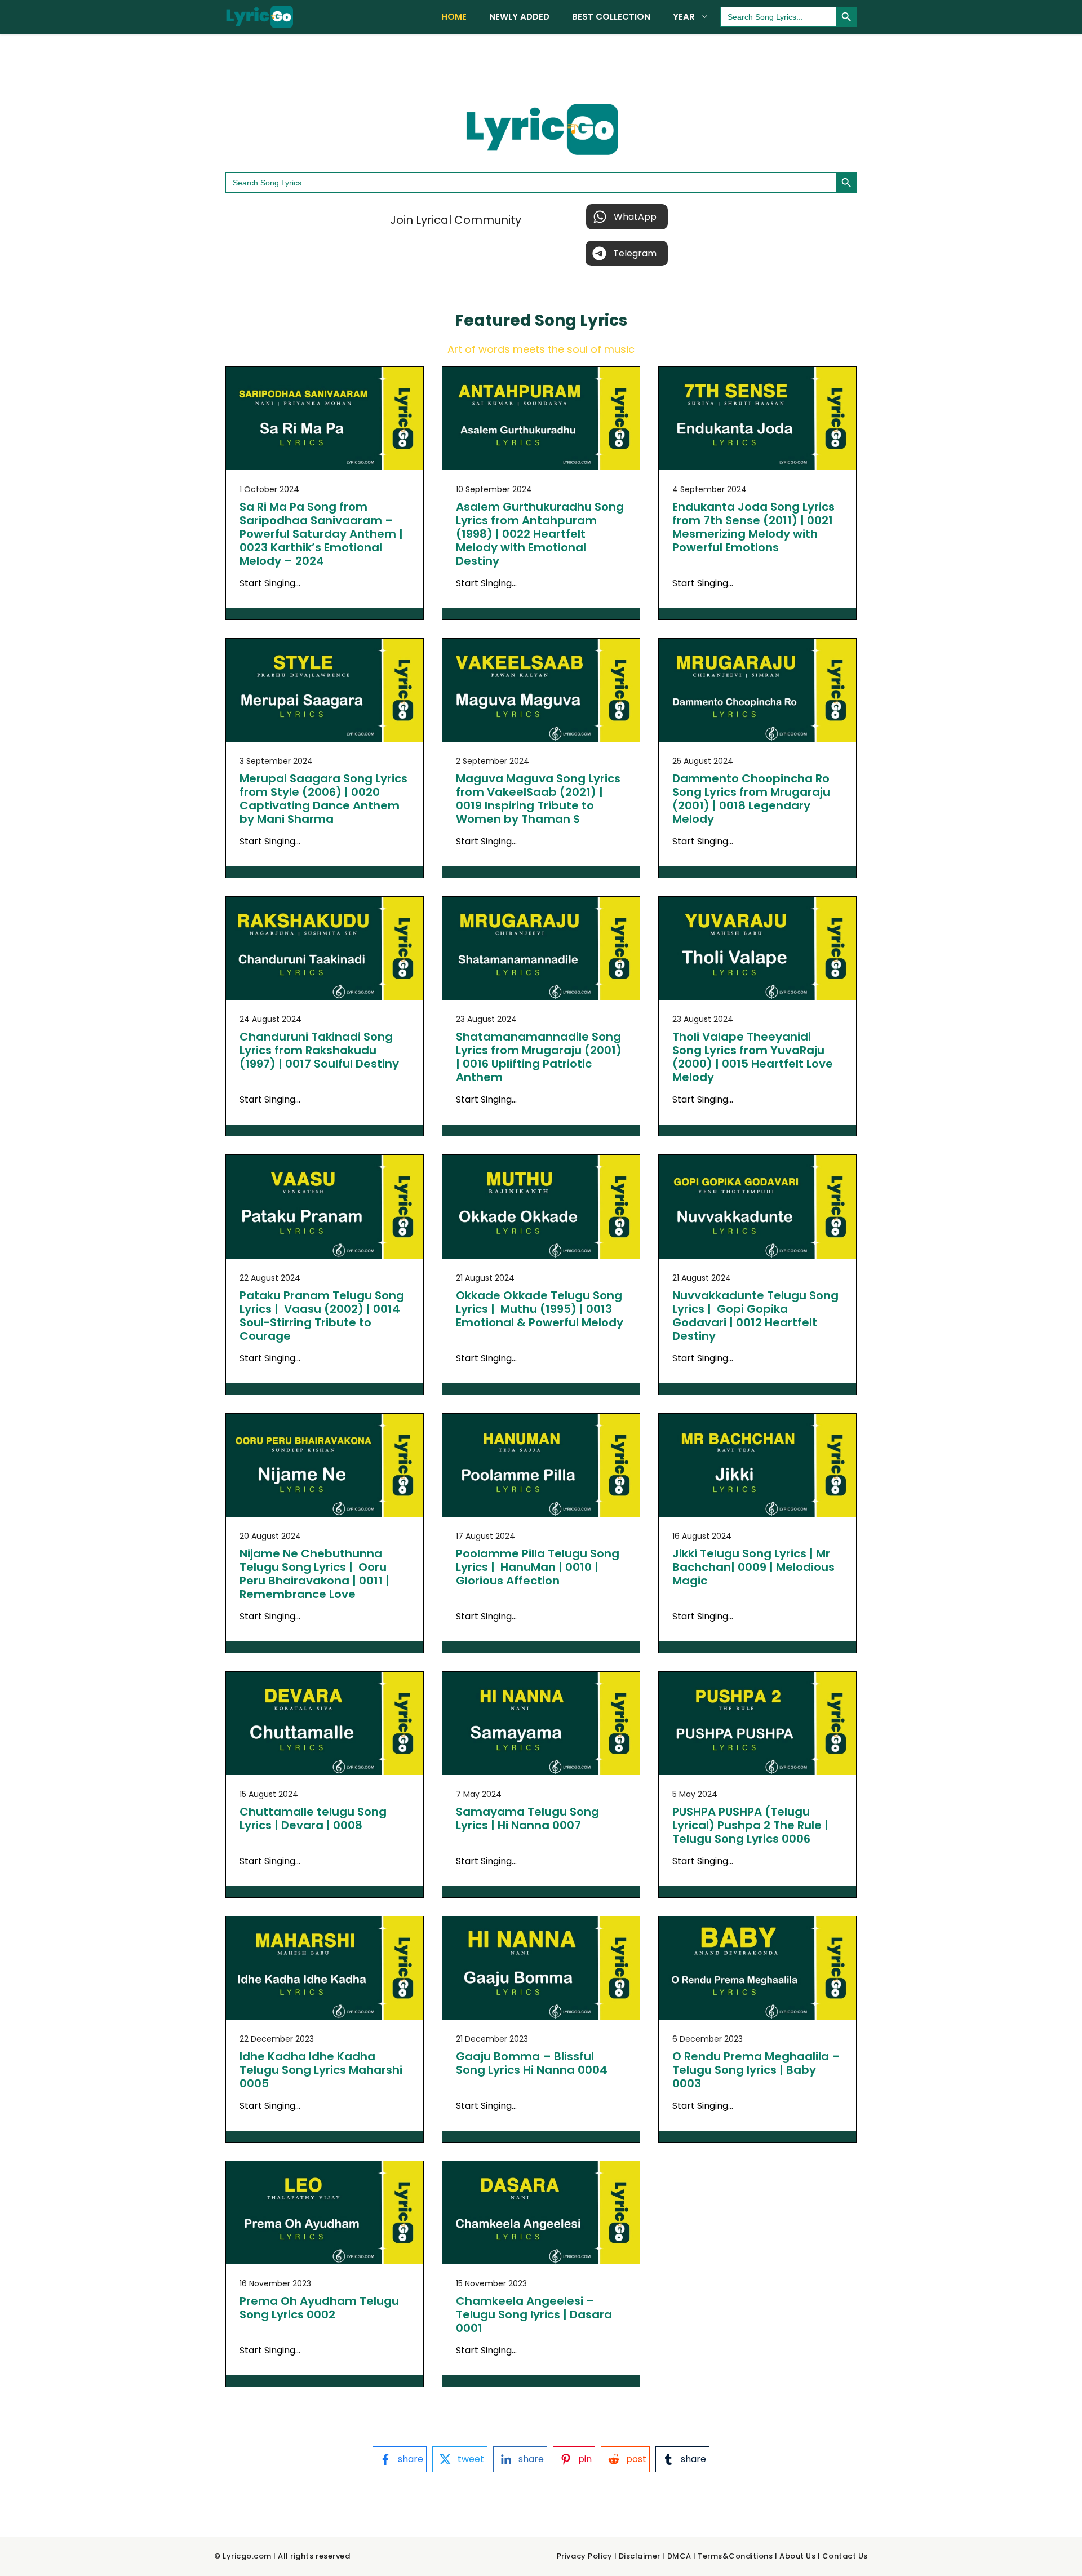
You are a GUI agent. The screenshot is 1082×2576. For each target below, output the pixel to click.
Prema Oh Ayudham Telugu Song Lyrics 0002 (319, 2308)
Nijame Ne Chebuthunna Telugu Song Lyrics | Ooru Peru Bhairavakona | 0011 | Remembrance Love (314, 1574)
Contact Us (845, 2556)
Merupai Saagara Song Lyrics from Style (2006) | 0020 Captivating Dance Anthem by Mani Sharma (323, 799)
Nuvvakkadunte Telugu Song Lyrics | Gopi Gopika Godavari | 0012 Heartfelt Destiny (755, 1316)
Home (454, 17)
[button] (627, 217)
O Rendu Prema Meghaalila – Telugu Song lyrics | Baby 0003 (756, 2070)
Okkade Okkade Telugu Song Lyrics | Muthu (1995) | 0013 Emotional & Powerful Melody (540, 1309)
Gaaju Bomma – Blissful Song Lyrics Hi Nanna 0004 (532, 2063)
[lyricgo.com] (259, 17)
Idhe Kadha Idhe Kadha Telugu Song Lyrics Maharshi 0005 (321, 2070)
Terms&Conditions (735, 2556)
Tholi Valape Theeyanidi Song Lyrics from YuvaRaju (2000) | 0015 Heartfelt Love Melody (753, 1057)
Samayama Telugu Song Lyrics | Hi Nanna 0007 (527, 1818)
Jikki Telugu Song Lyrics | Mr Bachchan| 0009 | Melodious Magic (753, 1567)
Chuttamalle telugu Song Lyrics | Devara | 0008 (313, 1818)
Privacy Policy (584, 2556)
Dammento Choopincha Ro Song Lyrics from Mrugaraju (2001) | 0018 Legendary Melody (751, 799)
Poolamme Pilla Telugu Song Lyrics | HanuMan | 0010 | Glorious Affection (538, 1567)
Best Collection (611, 17)
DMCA (679, 2556)
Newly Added (519, 17)
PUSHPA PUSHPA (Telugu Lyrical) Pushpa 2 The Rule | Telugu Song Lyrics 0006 (750, 1825)
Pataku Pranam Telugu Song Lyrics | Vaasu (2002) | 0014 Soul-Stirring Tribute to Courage (322, 1316)
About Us (797, 2556)
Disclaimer (640, 2556)
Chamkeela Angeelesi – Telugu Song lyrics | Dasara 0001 (534, 2314)
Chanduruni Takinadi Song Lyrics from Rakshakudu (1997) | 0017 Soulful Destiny (319, 1050)
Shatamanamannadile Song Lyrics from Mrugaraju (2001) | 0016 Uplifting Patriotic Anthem (539, 1057)
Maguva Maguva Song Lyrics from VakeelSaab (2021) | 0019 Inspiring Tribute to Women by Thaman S (538, 799)
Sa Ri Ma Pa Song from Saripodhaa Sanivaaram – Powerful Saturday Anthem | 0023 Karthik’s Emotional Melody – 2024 (321, 534)
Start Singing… (270, 583)
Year (684, 17)
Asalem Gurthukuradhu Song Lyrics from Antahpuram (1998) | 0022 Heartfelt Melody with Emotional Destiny (540, 534)
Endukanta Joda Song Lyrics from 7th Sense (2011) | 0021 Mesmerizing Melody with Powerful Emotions (753, 527)
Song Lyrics (581, 320)
